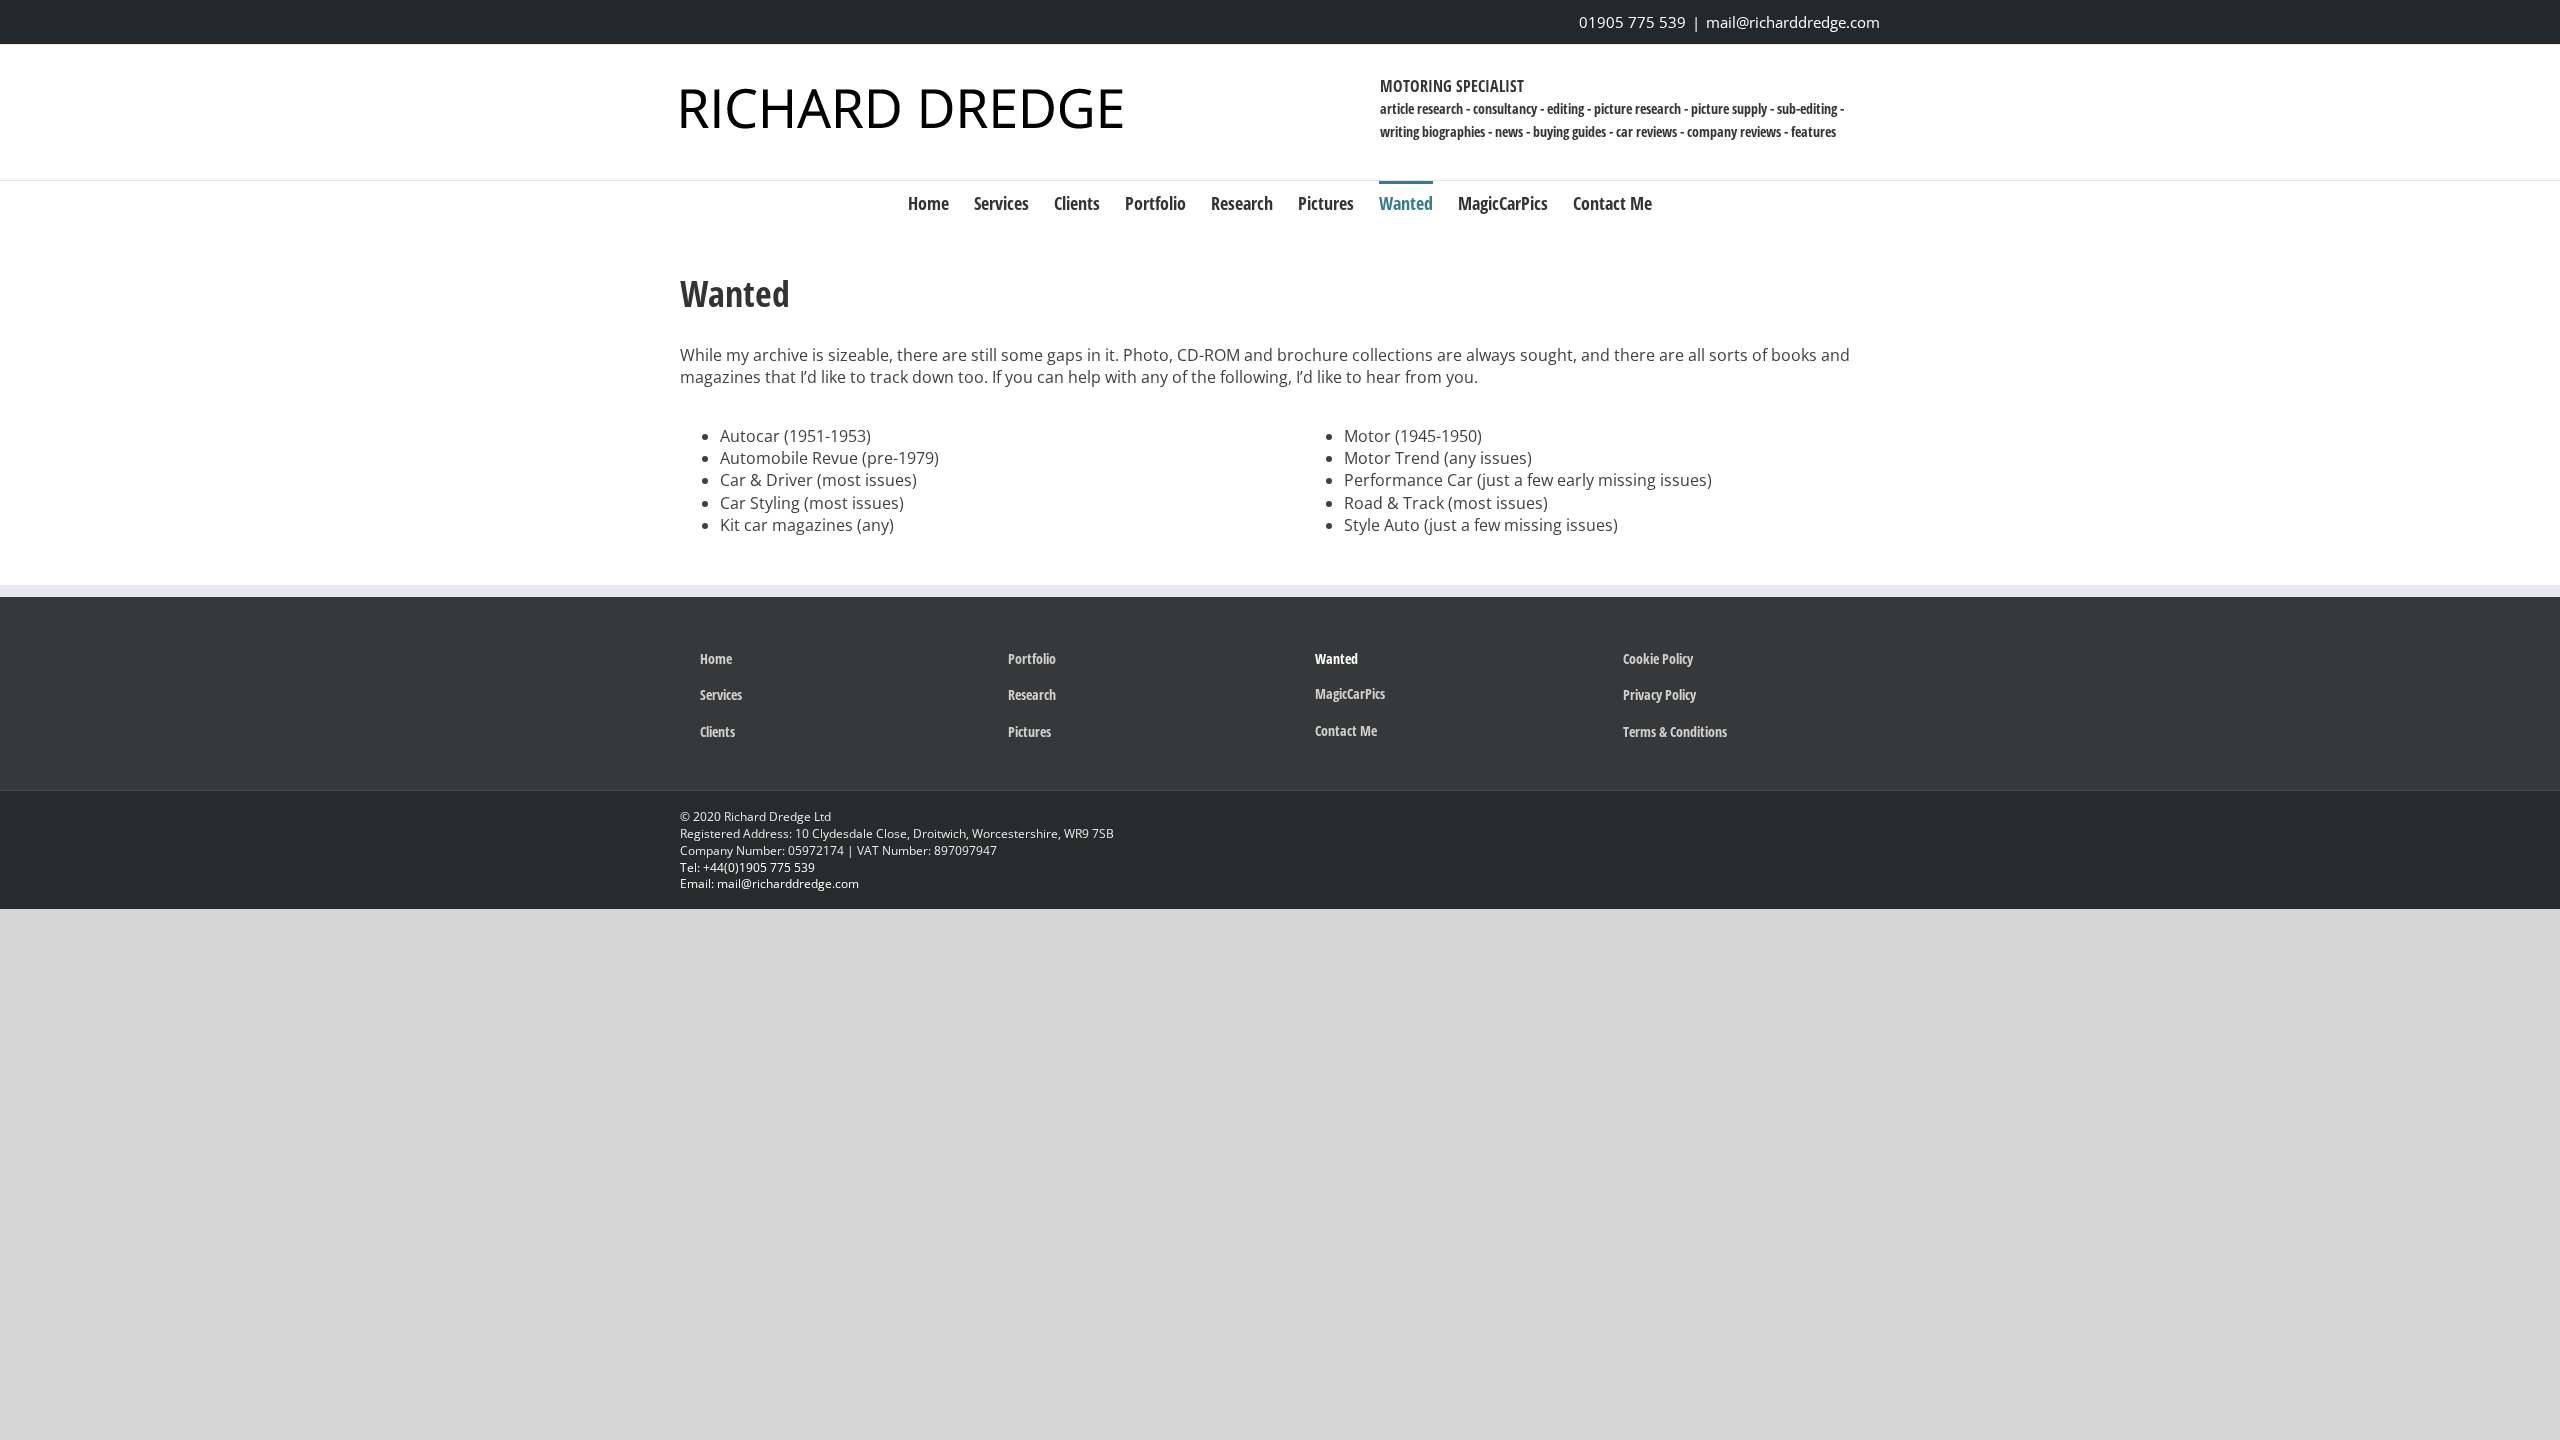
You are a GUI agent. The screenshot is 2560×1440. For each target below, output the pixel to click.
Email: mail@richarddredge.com (769, 883)
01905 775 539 (1632, 22)
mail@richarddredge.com (1793, 22)
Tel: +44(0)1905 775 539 (747, 867)
